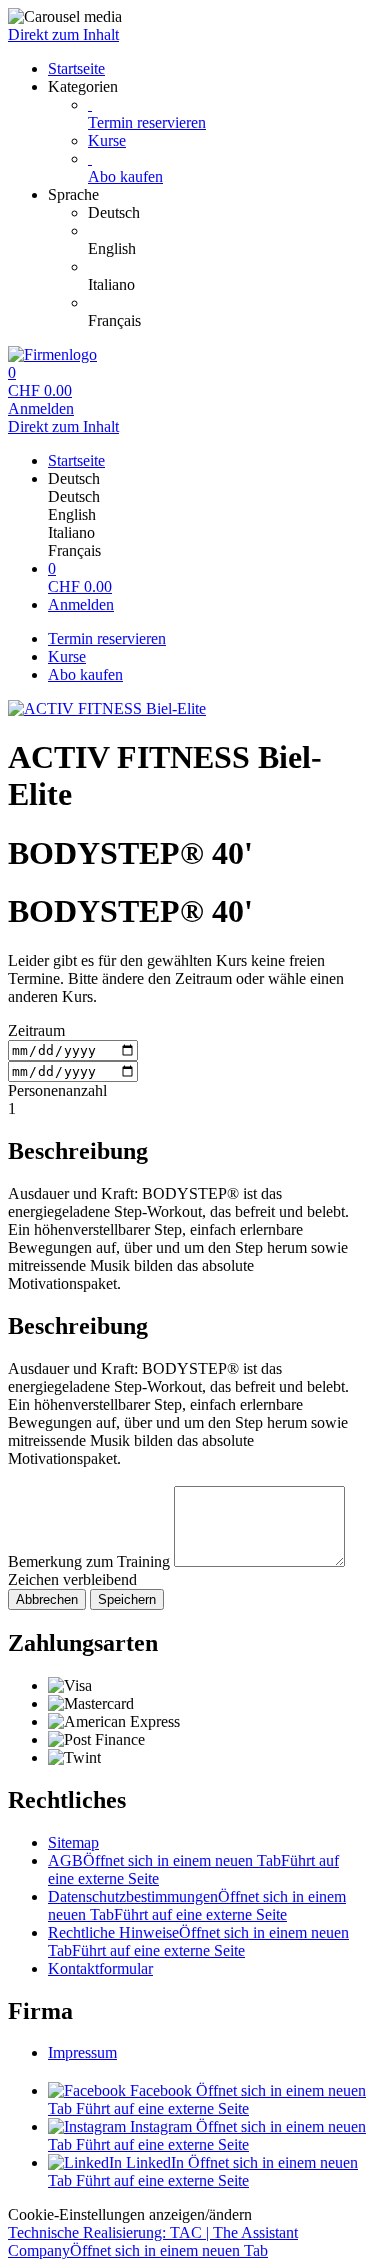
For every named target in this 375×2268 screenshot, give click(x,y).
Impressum (82, 2052)
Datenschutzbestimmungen (197, 1905)
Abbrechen (47, 1599)
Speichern (127, 1599)
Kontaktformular (100, 1968)
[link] (227, 213)
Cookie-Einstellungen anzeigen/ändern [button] (130, 2214)
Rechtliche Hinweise (198, 1941)
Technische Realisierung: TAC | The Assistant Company (153, 2241)
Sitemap (73, 1842)
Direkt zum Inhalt (63, 34)
